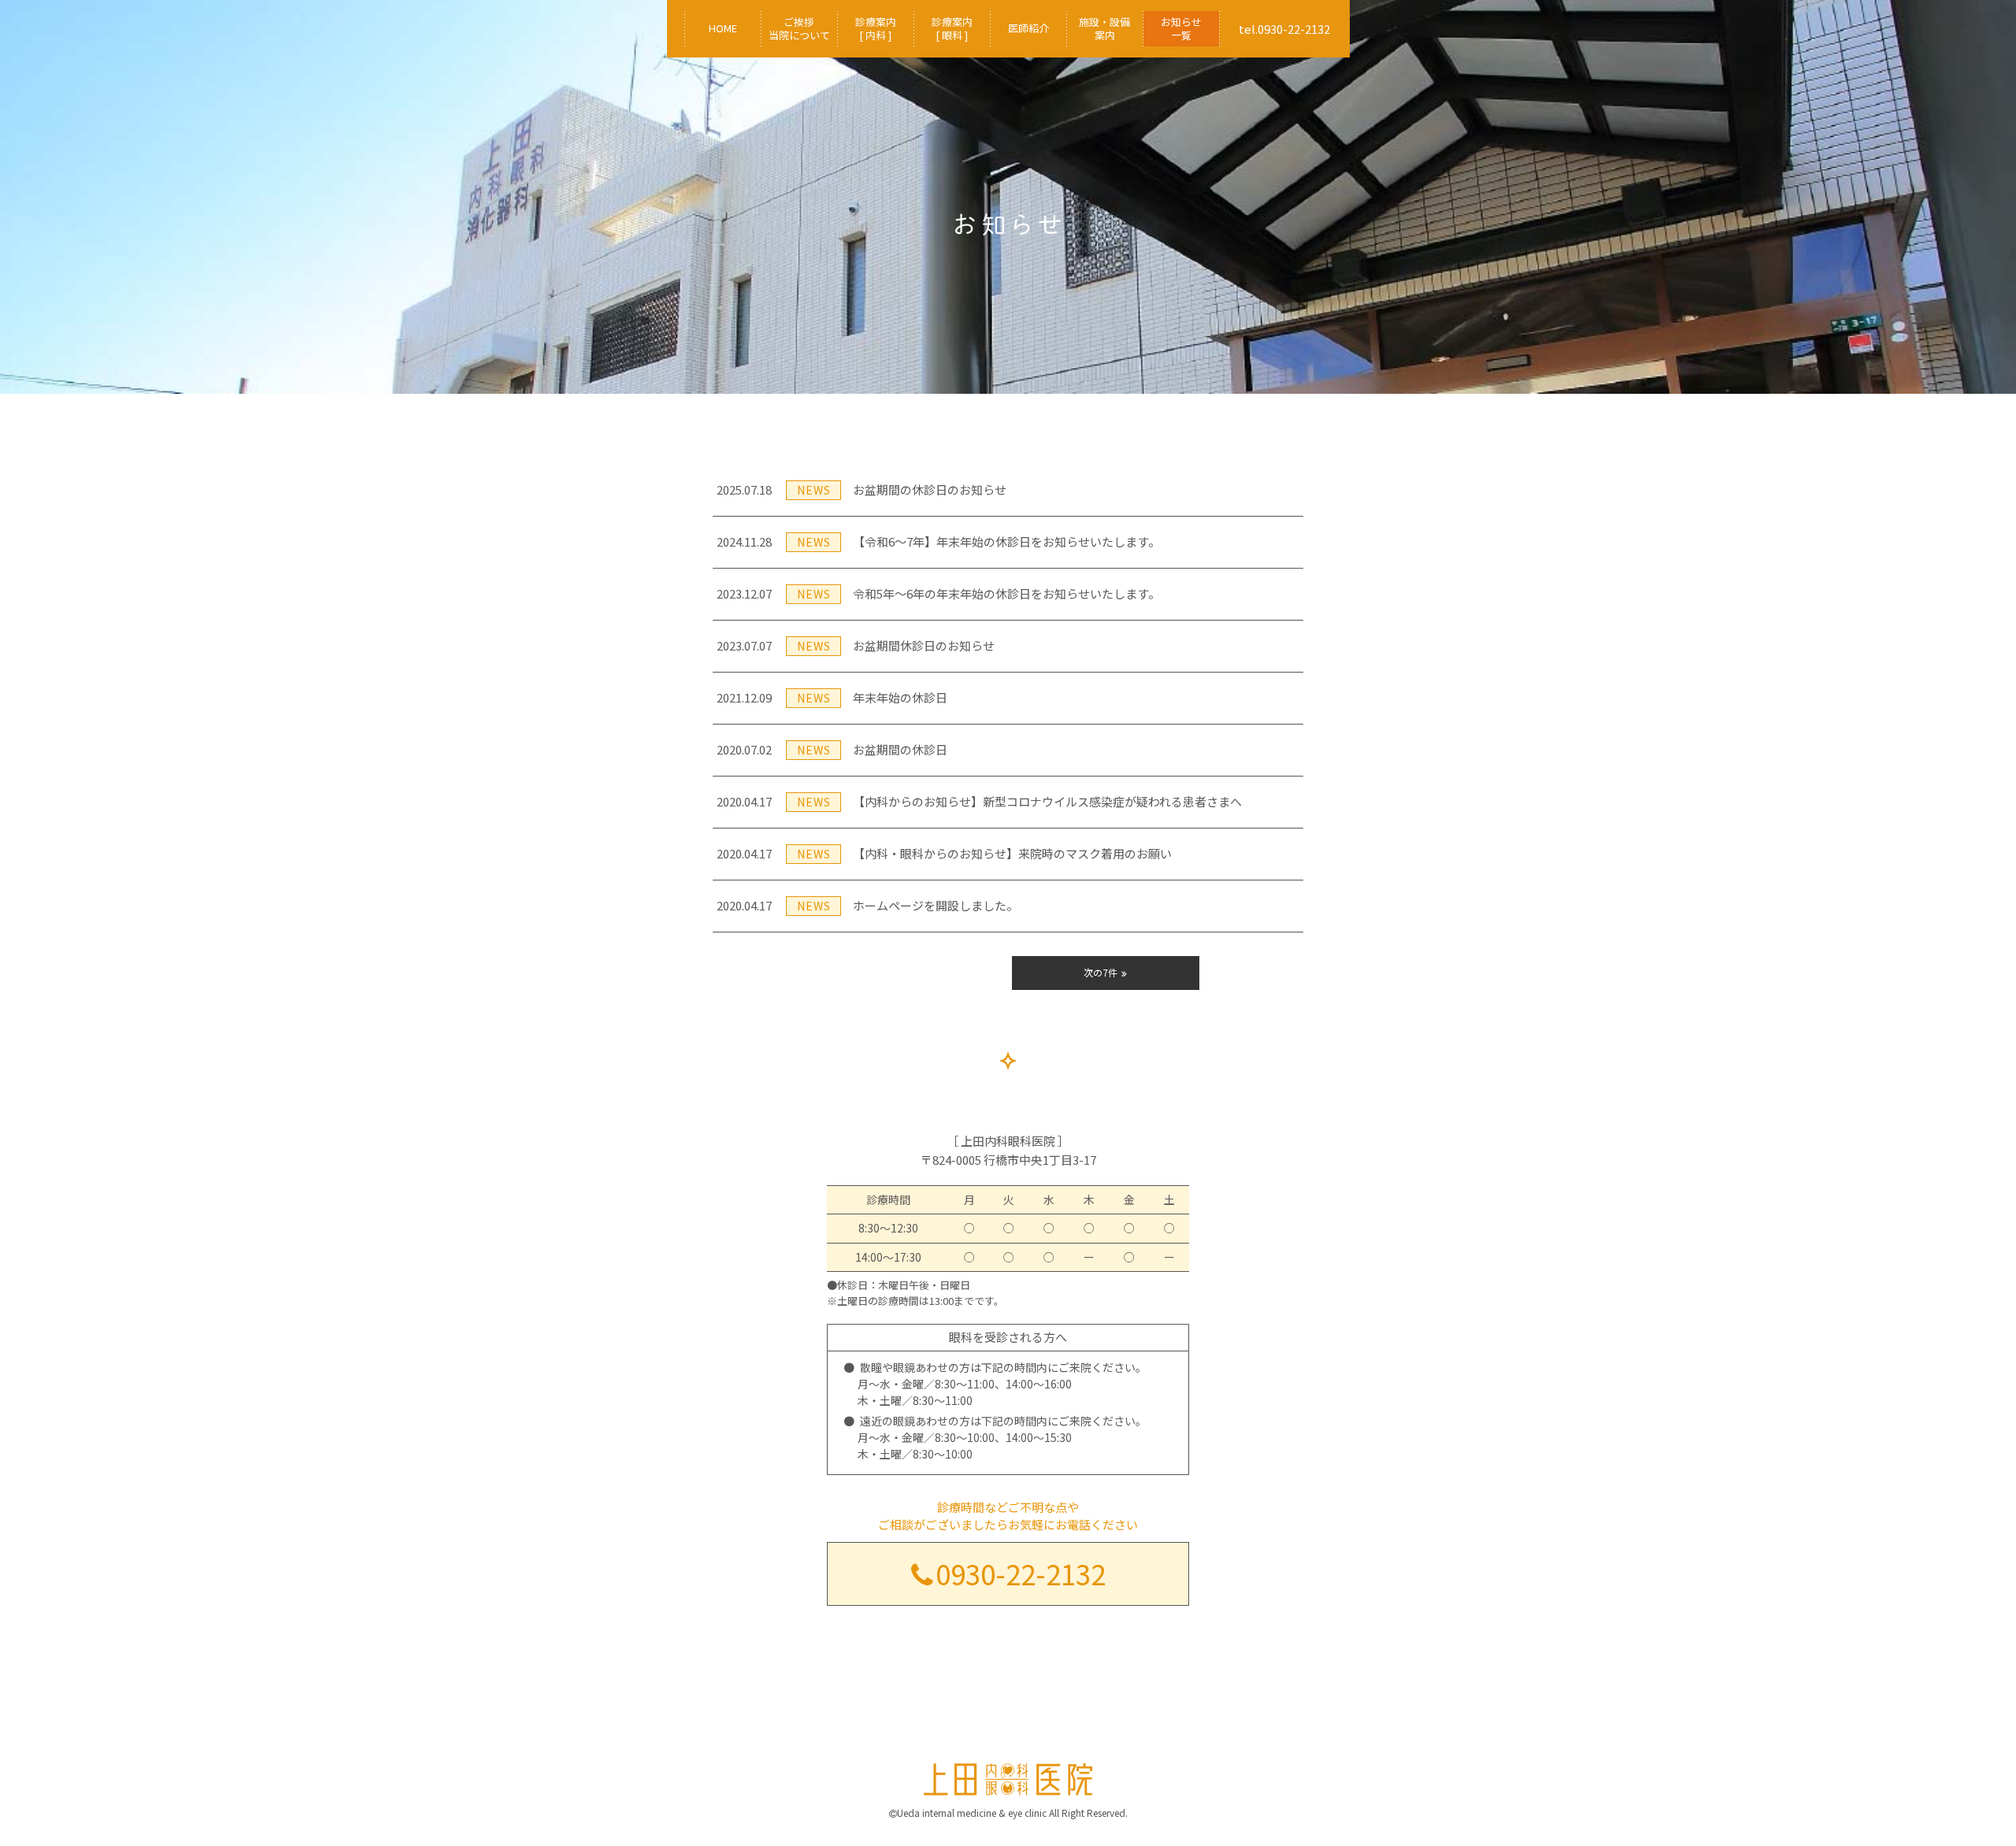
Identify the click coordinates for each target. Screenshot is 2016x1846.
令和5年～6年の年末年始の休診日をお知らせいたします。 (938, 593)
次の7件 (1101, 972)
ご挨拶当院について (799, 28)
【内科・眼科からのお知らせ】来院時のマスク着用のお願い (944, 853)
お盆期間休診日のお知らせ (856, 645)
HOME (723, 28)
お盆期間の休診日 (832, 749)
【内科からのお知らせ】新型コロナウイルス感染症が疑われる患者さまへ (979, 801)
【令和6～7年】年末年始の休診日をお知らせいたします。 (938, 541)
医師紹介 (1028, 28)
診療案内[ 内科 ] (876, 28)
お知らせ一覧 (1181, 28)
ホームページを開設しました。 (867, 905)
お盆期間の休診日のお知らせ (862, 489)
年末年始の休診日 (832, 697)
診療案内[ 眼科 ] (952, 28)
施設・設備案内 (1104, 28)
